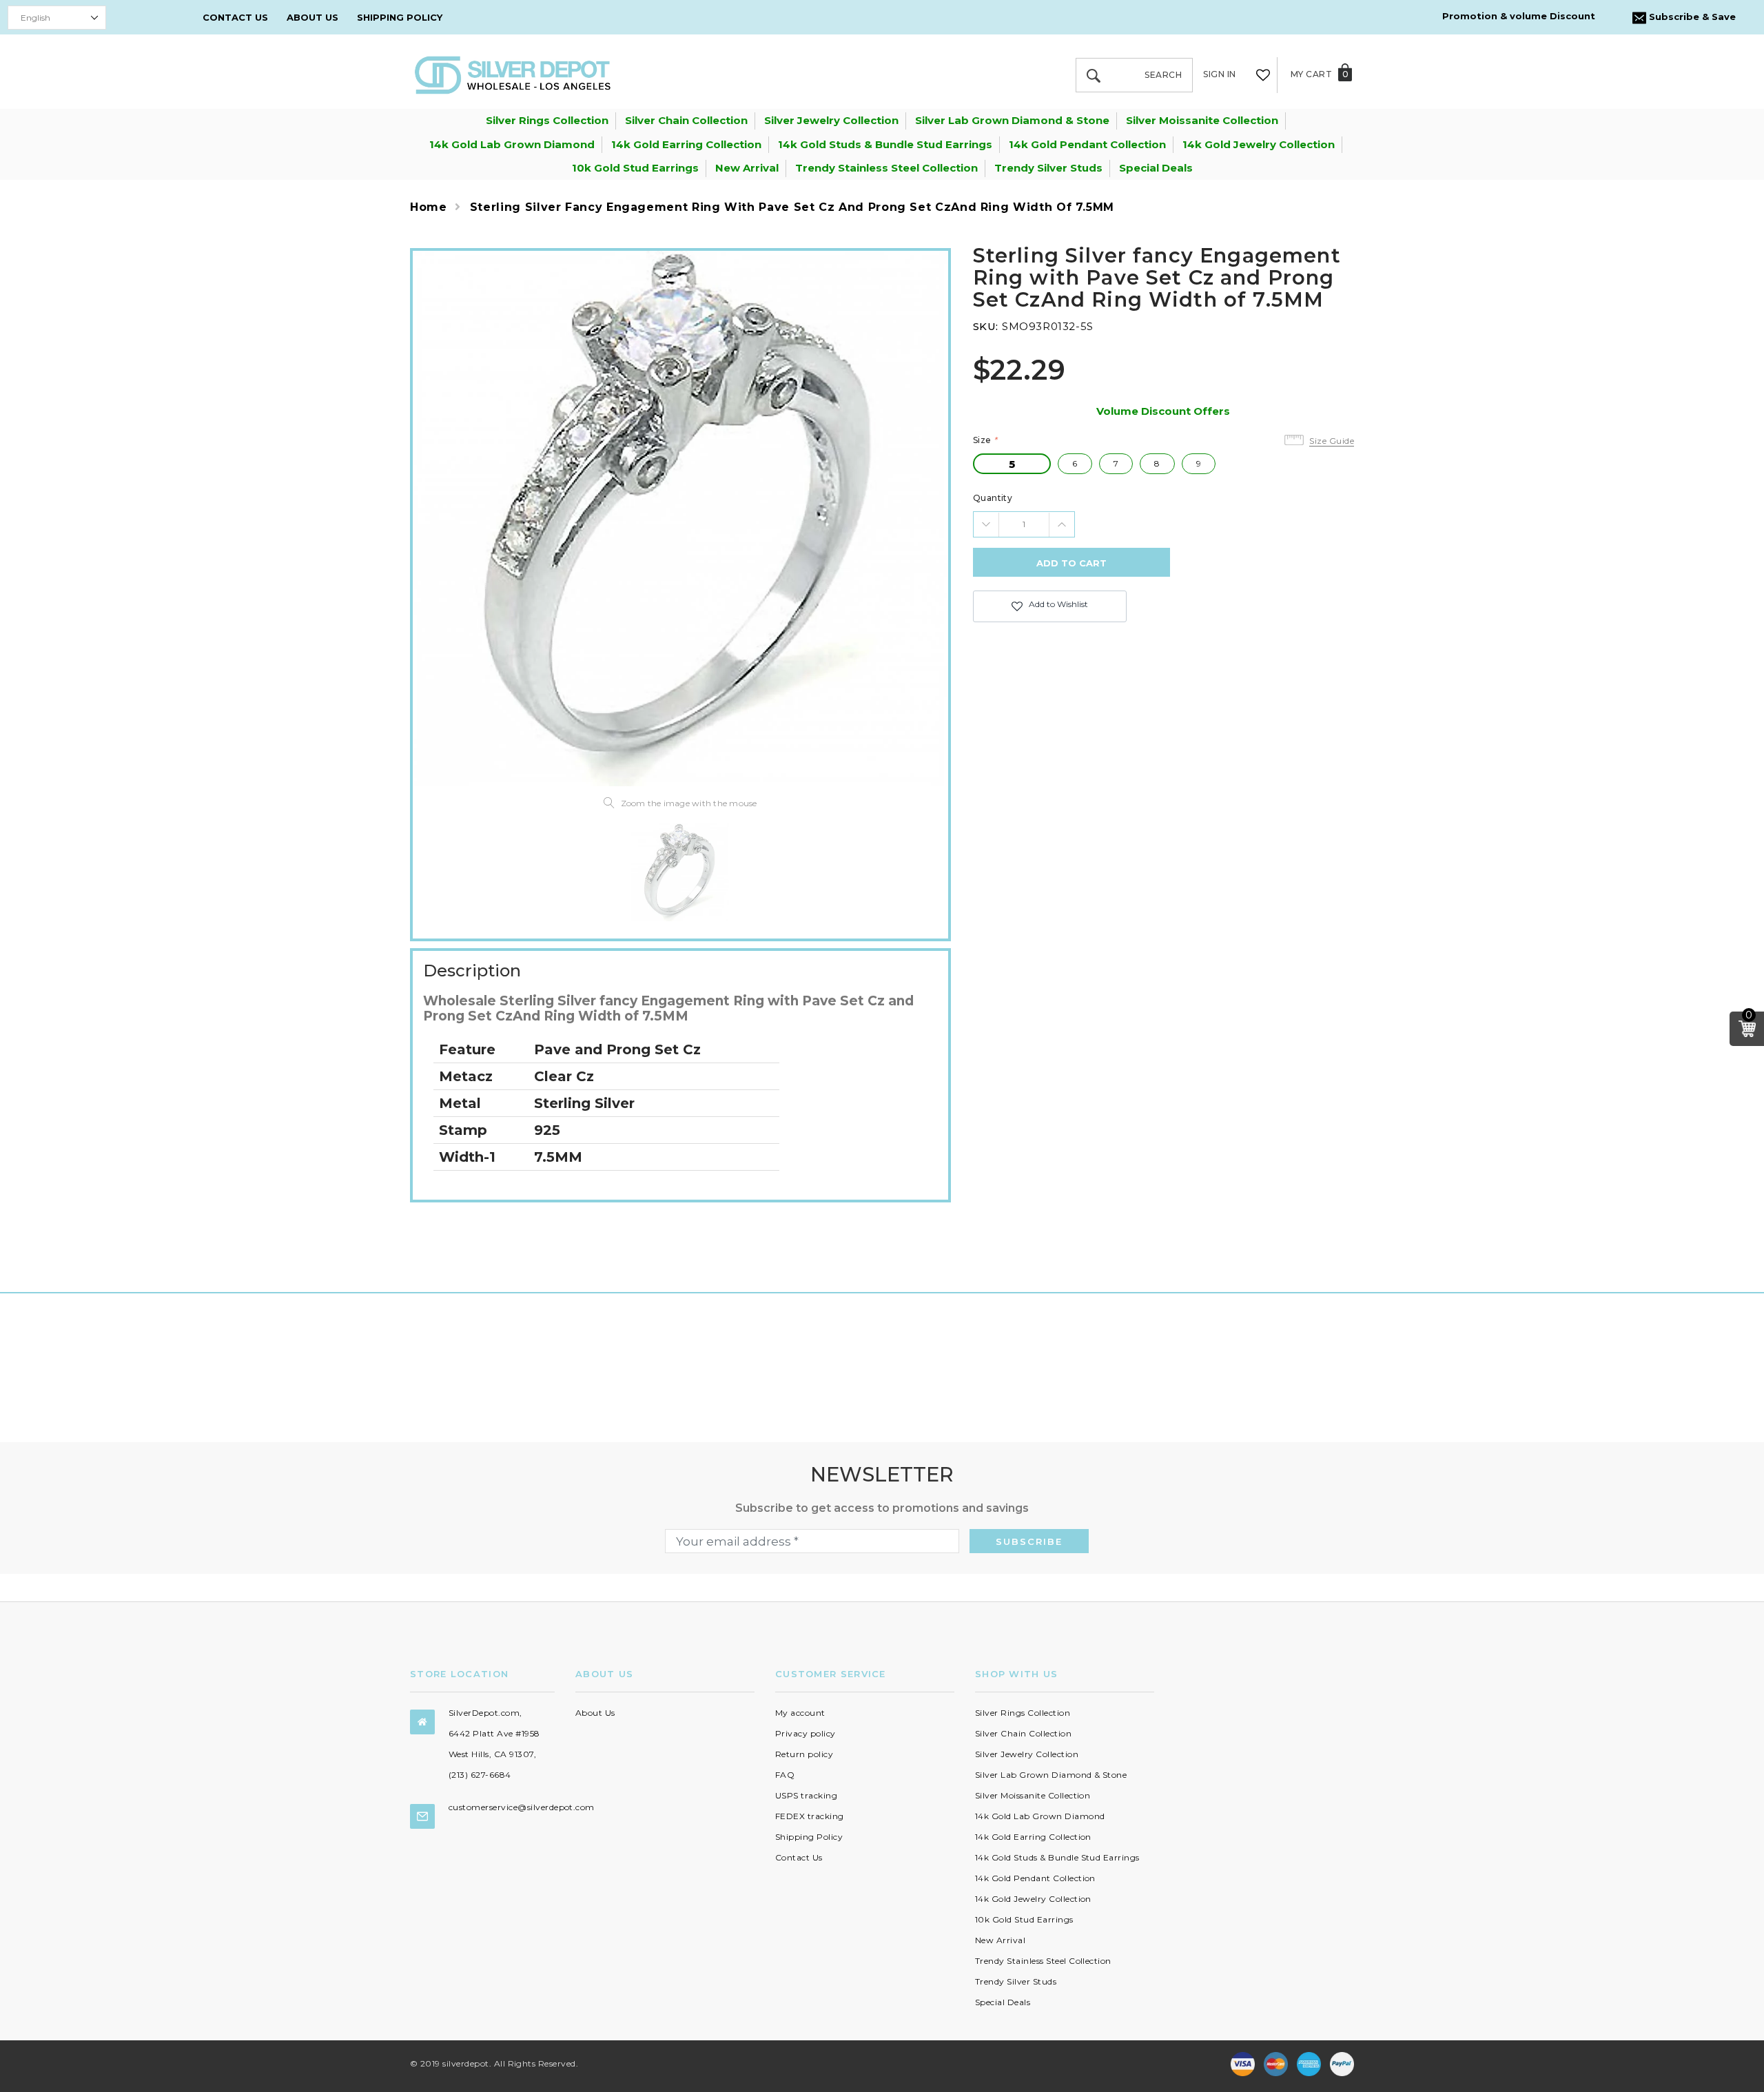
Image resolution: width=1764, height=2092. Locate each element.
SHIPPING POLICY (400, 17)
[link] (680, 872)
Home (429, 207)
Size (985, 440)
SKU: (986, 326)
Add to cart (1071, 563)
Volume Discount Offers (1163, 411)
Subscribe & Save (1691, 17)
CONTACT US (235, 17)
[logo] (513, 74)
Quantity (993, 498)
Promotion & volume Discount (1519, 16)
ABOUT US (312, 17)
